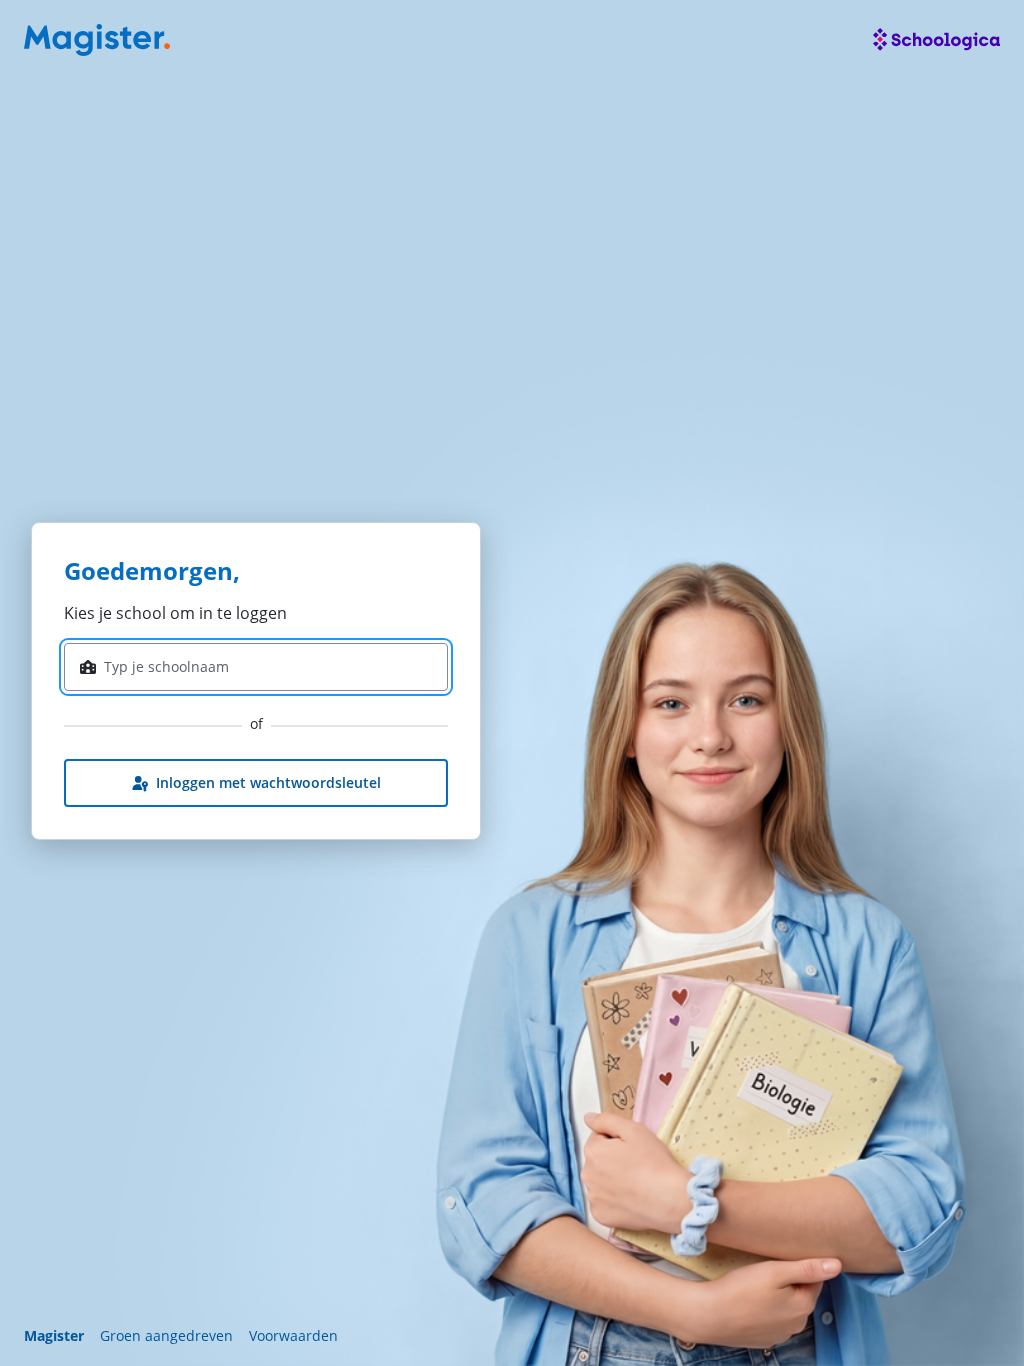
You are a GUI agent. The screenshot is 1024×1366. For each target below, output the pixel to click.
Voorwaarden (293, 1335)
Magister (54, 1335)
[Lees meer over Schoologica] (936, 40)
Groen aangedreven (166, 1335)
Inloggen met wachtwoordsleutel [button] (268, 782)
